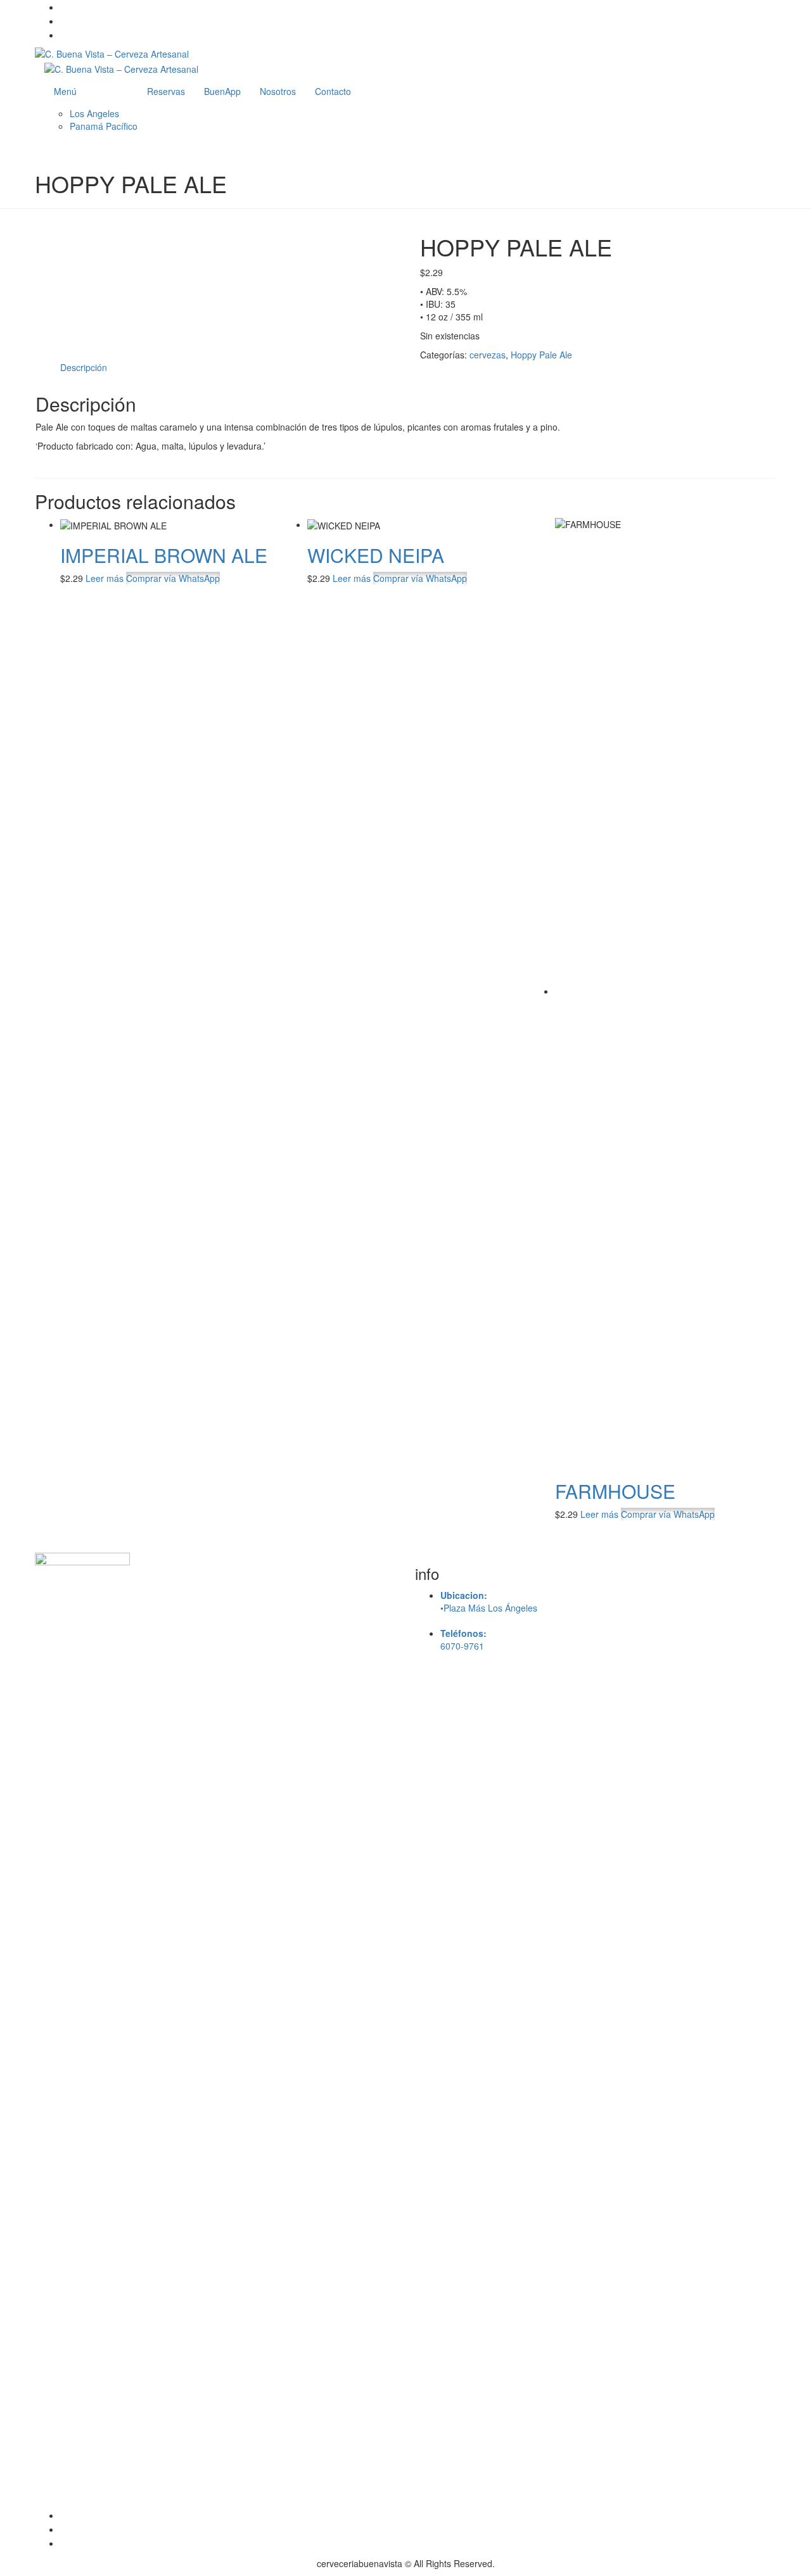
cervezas (488, 355)
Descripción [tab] (84, 367)
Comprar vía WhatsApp (173, 578)
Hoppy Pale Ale (541, 355)
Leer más (105, 578)
